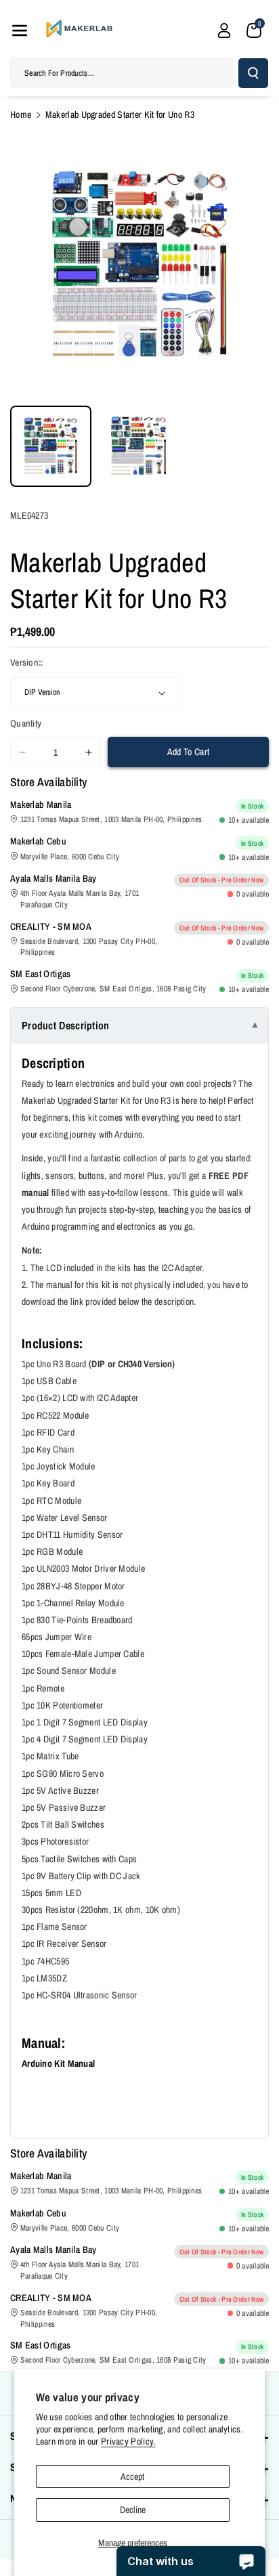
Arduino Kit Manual (58, 2063)
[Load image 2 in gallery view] (139, 446)
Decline (133, 2510)
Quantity (26, 723)
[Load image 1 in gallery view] (51, 446)
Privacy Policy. (128, 2441)
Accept (132, 2476)
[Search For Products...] (253, 73)
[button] (20, 30)
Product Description (66, 1025)
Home (21, 114)
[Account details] (224, 30)
